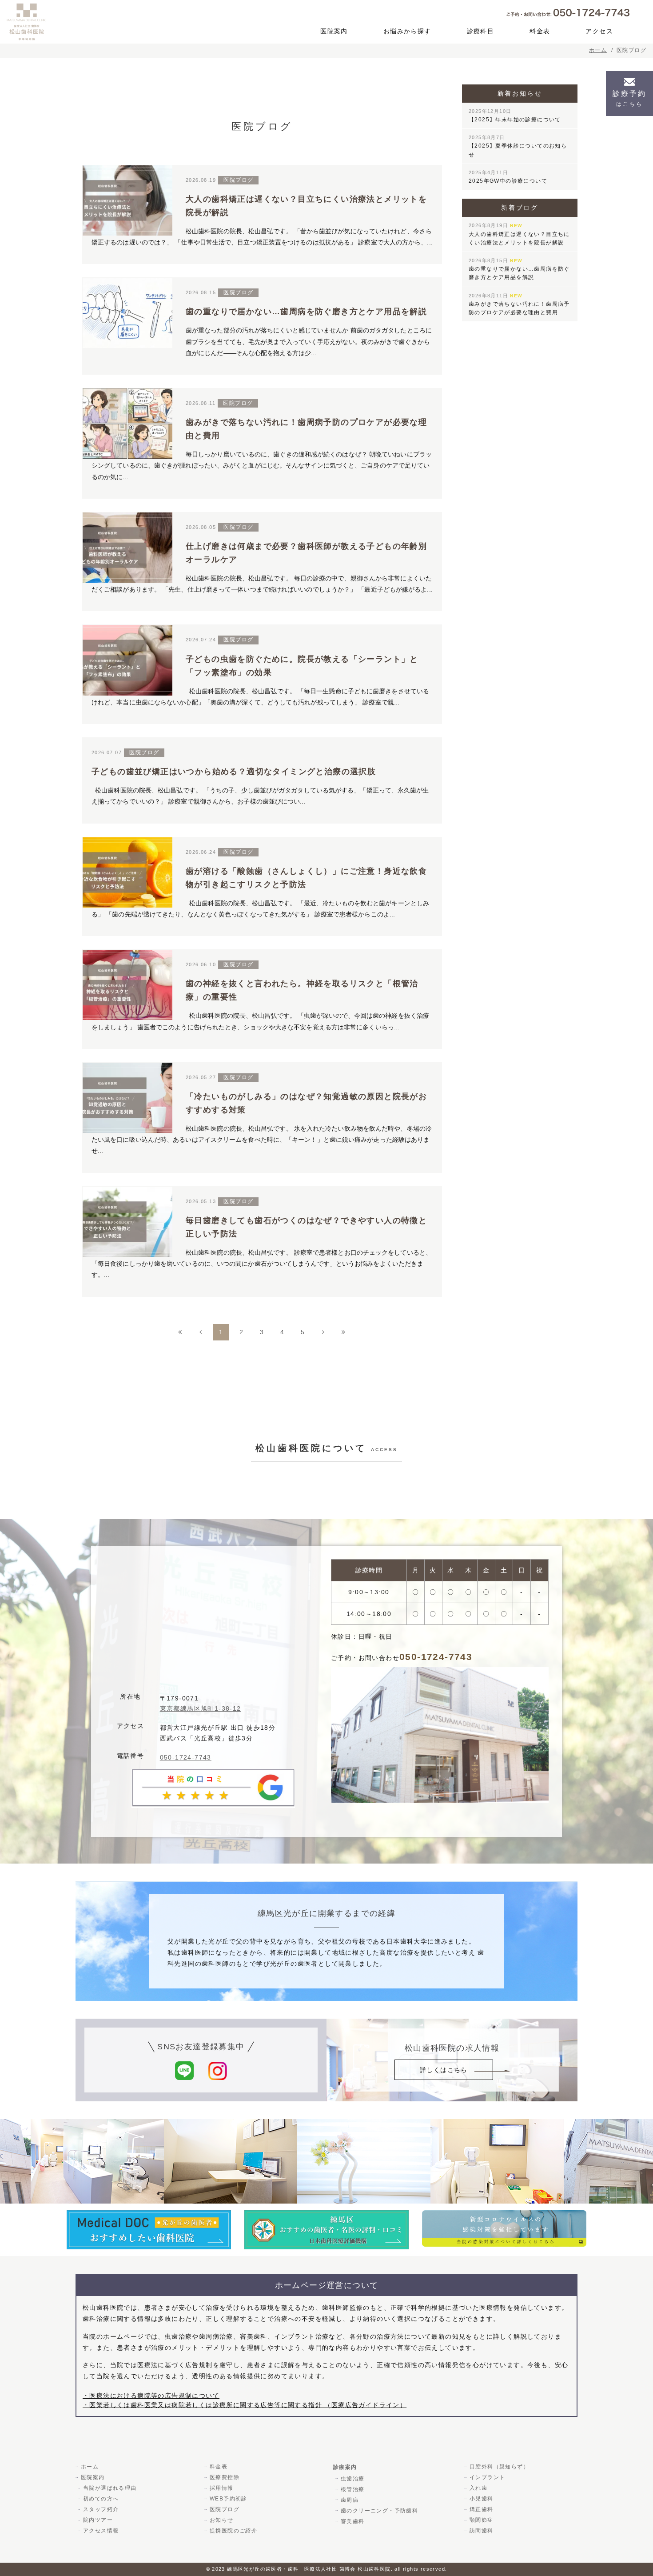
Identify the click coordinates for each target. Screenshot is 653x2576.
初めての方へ (101, 2499)
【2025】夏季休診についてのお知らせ (518, 146)
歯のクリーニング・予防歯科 (379, 2511)
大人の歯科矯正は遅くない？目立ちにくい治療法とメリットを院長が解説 (519, 234)
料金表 (540, 31)
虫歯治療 (353, 2479)
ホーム (90, 2467)
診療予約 (629, 98)
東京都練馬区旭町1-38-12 (201, 1708)
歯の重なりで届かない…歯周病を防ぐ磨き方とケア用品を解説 (519, 269)
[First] (180, 1332)
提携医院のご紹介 (233, 2531)
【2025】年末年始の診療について (515, 116)
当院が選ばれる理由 (110, 2488)
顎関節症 (482, 2520)
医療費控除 (225, 2477)
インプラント (487, 2477)
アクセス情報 (101, 2531)
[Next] (323, 1332)
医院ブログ (225, 2509)
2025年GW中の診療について (508, 177)
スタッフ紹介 (101, 2509)
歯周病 (350, 2500)
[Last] (344, 1332)
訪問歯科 (482, 2531)
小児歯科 (482, 2499)
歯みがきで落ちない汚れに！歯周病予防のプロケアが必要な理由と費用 (519, 304)
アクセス (599, 31)
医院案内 (334, 31)
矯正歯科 (482, 2509)
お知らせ (222, 2520)
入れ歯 (478, 2488)
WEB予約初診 (229, 2499)
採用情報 (222, 2488)
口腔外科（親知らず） (499, 2467)
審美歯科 (353, 2521)
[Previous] (201, 1332)
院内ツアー (98, 2520)
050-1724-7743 (186, 1757)
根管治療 (353, 2489)
